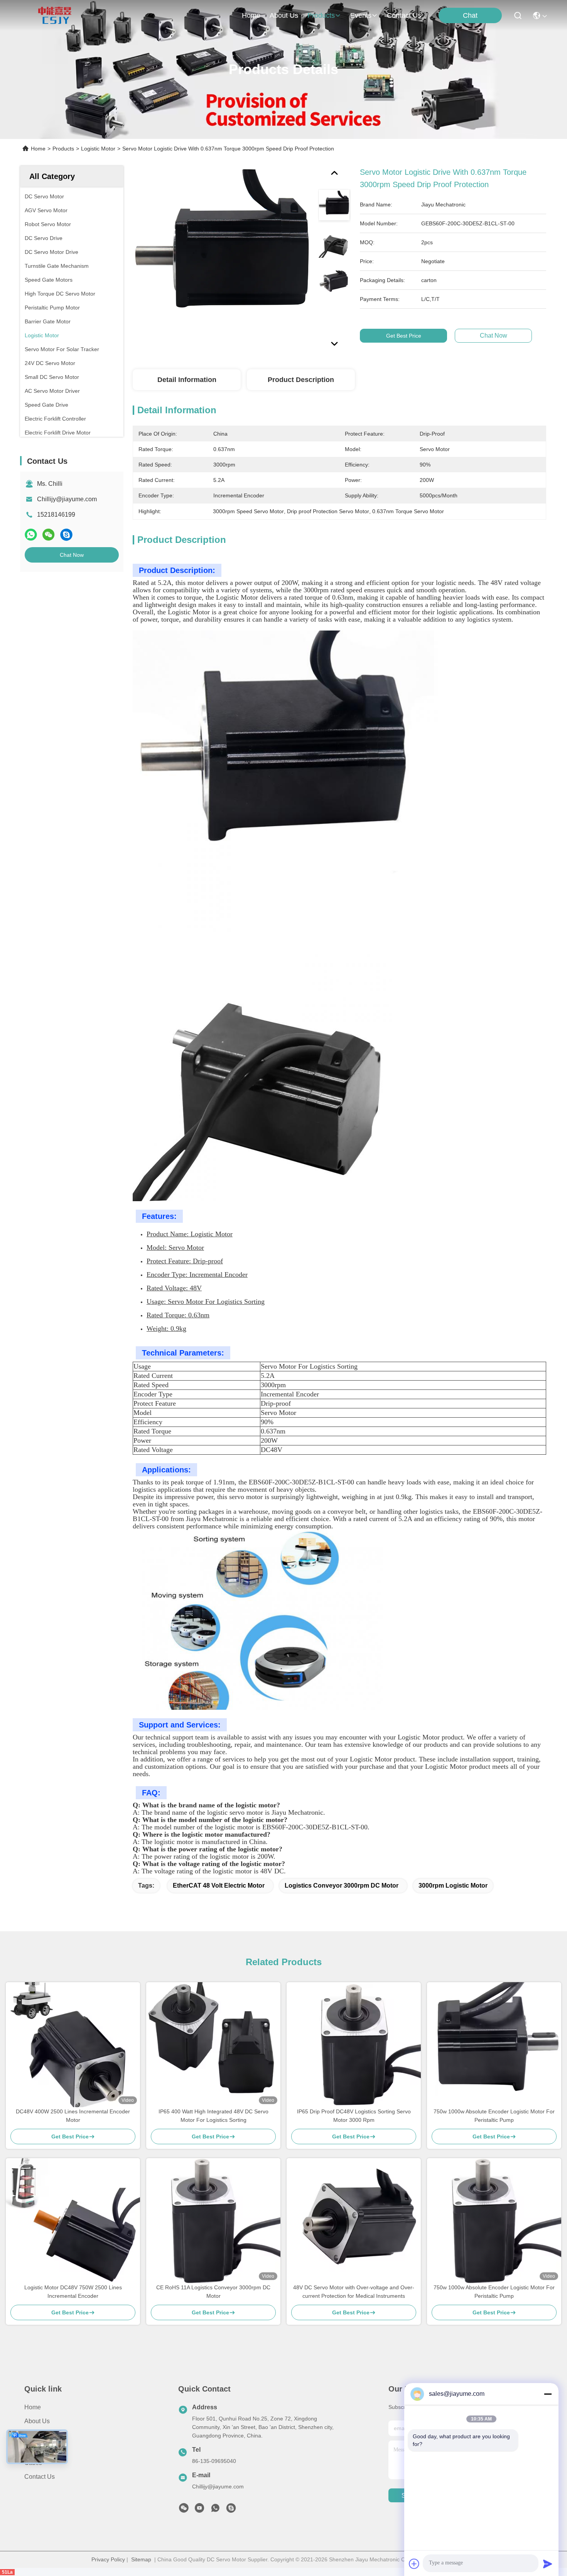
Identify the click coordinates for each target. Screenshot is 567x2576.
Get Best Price (404, 336)
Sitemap (141, 2559)
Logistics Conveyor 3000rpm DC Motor (342, 1886)
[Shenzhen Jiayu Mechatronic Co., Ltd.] (55, 15)
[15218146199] (231, 2510)
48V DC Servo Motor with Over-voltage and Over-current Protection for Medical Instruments (354, 2292)
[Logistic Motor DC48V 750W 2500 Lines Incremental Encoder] (73, 2221)
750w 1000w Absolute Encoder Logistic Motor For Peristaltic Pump (494, 2116)
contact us (404, 15)
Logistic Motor (98, 149)
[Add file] (414, 2564)
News (32, 2449)
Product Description (301, 380)
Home (251, 15)
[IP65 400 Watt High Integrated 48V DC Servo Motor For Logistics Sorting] (213, 2045)
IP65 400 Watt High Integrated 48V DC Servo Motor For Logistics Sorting (213, 2116)
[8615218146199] (215, 2510)
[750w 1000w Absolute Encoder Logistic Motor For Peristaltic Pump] (494, 2045)
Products (63, 149)
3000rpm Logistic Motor (453, 1886)
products (321, 15)
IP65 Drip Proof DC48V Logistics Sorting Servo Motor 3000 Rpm (354, 2116)
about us (284, 15)
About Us (37, 2421)
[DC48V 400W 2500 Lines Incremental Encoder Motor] (73, 2045)
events (361, 15)
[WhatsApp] (31, 535)
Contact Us (40, 2477)
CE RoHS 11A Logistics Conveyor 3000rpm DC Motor (213, 2292)
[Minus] (548, 2394)
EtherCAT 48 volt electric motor (219, 1886)
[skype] (66, 535)
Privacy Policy (108, 2559)
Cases (33, 2463)
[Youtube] (199, 2510)
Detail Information (187, 380)
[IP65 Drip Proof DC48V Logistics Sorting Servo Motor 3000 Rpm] (354, 2045)
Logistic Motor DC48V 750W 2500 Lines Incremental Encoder (73, 2292)
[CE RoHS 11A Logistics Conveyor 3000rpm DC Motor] (213, 2221)
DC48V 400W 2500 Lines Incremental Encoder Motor (73, 2116)
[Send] (548, 2564)
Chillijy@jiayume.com (67, 499)
